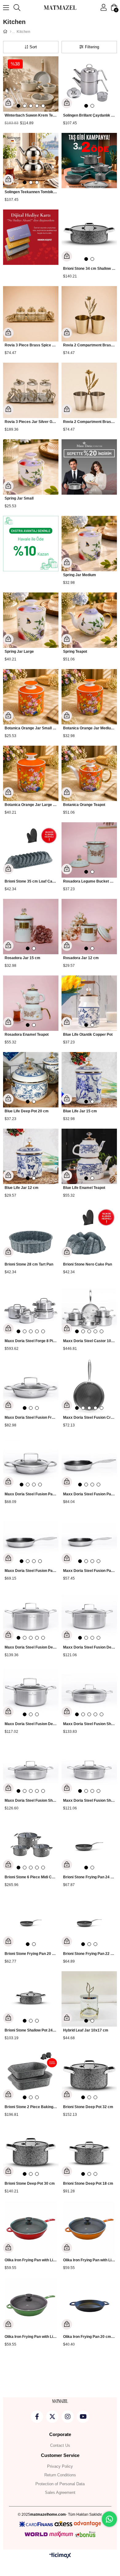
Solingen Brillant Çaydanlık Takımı (89, 115)
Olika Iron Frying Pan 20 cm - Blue (89, 2337)
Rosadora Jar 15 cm (22, 958)
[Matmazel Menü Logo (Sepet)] (60, 2401)
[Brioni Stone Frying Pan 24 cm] (89, 1846)
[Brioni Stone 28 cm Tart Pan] (31, 1233)
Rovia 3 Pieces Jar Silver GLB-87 (31, 422)
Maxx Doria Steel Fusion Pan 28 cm (89, 1494)
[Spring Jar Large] (31, 620)
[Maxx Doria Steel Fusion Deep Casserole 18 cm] (31, 1693)
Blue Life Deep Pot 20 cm (27, 1111)
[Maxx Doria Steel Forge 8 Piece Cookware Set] (31, 1310)
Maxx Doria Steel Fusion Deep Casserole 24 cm (31, 1647)
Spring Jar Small (19, 498)
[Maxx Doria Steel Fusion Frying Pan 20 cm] (31, 1386)
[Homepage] (11, 32)
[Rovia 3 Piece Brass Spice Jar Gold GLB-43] (31, 314)
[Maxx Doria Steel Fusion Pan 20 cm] (89, 1539)
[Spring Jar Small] (31, 467)
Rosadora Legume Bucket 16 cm (89, 881)
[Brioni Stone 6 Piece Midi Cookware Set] (31, 1846)
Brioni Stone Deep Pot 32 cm (88, 2107)
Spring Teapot (75, 652)
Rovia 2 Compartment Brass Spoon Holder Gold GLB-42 (89, 345)
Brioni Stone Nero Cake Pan (88, 1264)
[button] (18, 106)
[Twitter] (52, 2417)
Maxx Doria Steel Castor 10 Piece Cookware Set (89, 1341)
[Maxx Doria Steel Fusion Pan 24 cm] (31, 1539)
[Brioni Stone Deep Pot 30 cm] (31, 2152)
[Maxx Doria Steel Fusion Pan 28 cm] (89, 1463)
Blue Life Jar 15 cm (80, 1111)
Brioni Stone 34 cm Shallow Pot (89, 269)
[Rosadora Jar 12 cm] (89, 927)
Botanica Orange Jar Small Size (31, 728)
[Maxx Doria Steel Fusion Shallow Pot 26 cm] (31, 1769)
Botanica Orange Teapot (84, 805)
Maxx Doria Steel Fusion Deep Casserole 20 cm (89, 1647)
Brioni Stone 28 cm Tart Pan (29, 1264)
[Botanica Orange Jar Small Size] (31, 697)
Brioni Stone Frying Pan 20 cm (31, 1954)
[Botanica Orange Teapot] (89, 773)
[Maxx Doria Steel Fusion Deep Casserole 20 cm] (89, 1616)
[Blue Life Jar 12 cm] (31, 1156)
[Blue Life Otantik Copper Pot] (89, 1003)
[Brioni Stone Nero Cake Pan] (89, 1233)
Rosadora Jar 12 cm (81, 958)
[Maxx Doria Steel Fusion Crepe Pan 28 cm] (89, 1386)
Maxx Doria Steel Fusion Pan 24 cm (31, 1571)
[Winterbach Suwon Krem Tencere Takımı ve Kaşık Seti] (31, 84)
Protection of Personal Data (60, 2484)
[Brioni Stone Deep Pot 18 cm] (89, 2152)
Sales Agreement (60, 2492)
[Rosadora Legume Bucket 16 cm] (89, 850)
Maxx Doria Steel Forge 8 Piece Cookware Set (31, 1341)
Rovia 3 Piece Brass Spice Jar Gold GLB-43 (31, 345)
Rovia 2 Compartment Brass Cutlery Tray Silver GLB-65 (89, 422)
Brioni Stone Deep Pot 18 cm (88, 2183)
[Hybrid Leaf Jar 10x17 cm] (89, 1999)
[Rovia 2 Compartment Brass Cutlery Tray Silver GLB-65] (89, 390)
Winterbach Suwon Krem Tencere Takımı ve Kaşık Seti (31, 115)
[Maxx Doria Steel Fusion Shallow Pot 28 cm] (89, 1693)
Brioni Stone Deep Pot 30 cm (30, 2183)
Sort (33, 47)
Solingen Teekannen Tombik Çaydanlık (31, 192)
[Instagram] (68, 2417)
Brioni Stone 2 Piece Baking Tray (31, 2107)
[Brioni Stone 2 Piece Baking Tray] (31, 2076)
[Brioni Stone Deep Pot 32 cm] (89, 2076)
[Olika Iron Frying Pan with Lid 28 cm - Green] (31, 2305)
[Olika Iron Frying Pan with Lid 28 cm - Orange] (89, 2229)
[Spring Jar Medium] (89, 544)
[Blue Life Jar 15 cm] (89, 1080)
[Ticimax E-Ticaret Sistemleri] (60, 2556)
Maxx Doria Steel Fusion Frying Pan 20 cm (31, 1418)
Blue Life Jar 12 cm (22, 1188)
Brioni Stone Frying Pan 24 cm (89, 1877)
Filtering (92, 47)
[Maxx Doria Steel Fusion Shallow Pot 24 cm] (89, 1769)
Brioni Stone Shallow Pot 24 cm (31, 2030)
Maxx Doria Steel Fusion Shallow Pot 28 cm (89, 1724)
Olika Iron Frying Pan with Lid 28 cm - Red (31, 2260)
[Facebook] (37, 2417)
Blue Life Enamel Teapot (84, 1188)
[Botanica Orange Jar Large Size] (31, 773)
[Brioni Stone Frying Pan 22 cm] (89, 1922)
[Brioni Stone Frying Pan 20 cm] (31, 1922)
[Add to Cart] (8, 103)
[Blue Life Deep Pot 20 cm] (31, 1080)
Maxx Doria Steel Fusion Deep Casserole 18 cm (31, 1724)
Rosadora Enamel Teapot (27, 1035)
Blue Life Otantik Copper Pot (88, 1035)
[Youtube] (83, 2417)
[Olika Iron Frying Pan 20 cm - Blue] (89, 2305)
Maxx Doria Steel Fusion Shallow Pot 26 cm (31, 1800)
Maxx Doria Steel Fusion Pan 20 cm (89, 1571)
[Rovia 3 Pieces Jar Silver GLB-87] (31, 390)
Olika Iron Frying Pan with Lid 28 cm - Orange (89, 2260)
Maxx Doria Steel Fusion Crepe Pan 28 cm (89, 1418)
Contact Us (60, 2445)
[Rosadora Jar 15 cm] (31, 927)
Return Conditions (60, 2475)
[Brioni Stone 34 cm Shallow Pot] (89, 237)
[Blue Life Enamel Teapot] (89, 1156)
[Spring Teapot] (89, 620)
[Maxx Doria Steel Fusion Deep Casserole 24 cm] (31, 1616)
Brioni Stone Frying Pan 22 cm (89, 1954)
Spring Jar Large (19, 652)
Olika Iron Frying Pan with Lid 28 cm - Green (31, 2337)
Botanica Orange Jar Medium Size (89, 728)
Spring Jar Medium (80, 575)
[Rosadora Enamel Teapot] (31, 1003)
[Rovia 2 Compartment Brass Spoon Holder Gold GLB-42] (89, 314)
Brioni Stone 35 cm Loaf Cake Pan (31, 881)
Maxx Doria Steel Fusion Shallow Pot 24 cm (89, 1800)
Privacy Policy (60, 2466)
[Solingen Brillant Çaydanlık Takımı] (89, 84)
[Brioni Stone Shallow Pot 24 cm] (31, 1999)
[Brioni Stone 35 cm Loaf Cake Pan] (31, 850)
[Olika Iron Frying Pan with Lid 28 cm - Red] (31, 2229)
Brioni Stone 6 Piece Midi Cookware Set (31, 1877)
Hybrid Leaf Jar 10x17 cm (86, 2030)
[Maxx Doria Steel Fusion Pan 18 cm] (31, 1463)
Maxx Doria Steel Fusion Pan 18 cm (31, 1494)
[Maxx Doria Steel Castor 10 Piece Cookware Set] (89, 1310)
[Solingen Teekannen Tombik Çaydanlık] (31, 161)
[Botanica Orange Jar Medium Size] (89, 697)
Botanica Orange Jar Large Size (31, 805)
